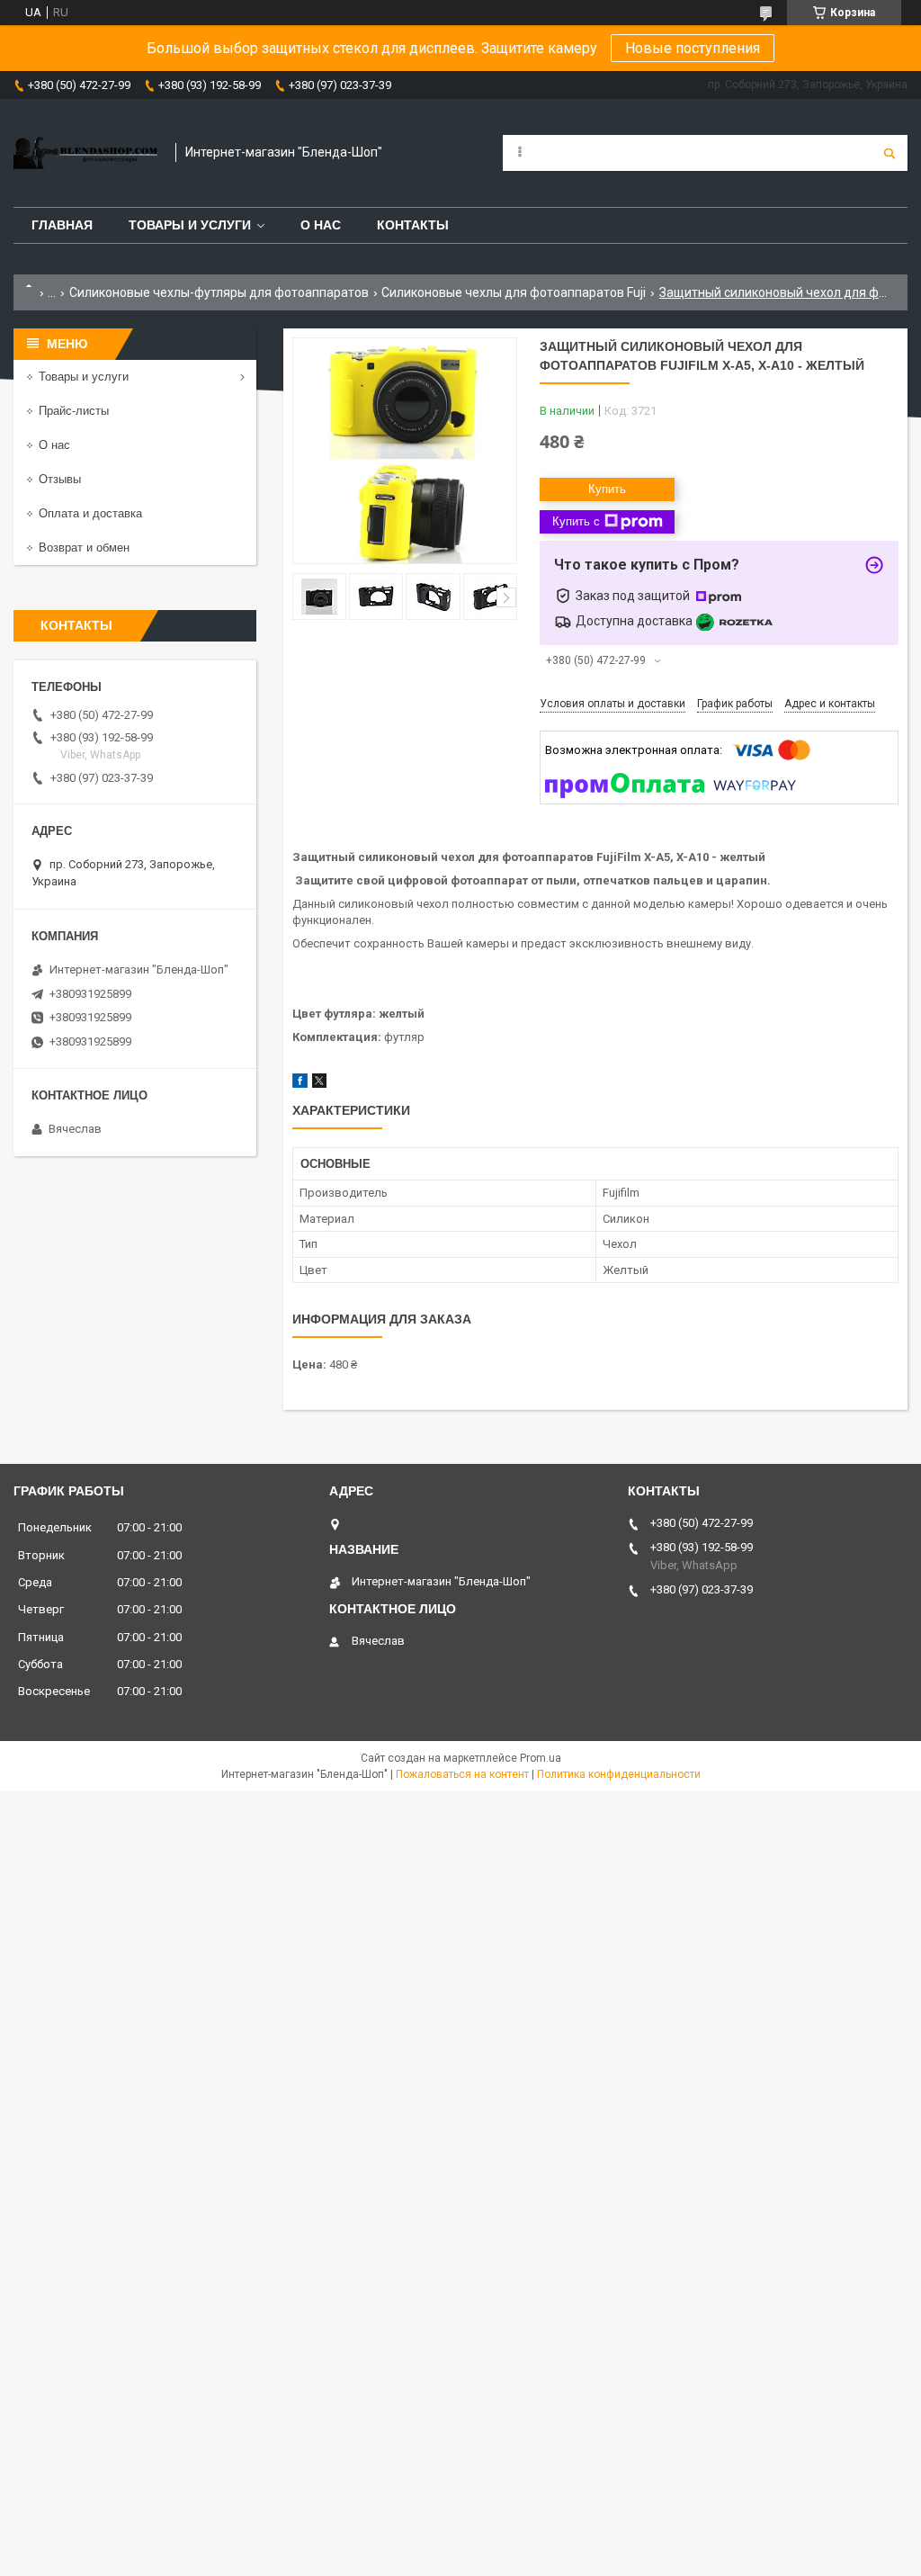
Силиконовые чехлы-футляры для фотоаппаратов (219, 292)
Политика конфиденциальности (619, 1774)
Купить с (576, 521)
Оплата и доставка (90, 513)
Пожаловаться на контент (462, 1774)
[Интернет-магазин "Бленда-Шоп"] (85, 153)
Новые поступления (693, 48)
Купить (607, 489)
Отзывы (60, 479)
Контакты (413, 225)
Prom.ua (541, 1758)
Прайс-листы (74, 411)
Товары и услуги (190, 225)
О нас (321, 225)
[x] (319, 1084)
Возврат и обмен (84, 548)
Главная (62, 225)
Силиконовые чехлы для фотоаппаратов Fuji (514, 292)
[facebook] (300, 1084)
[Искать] (890, 153)
